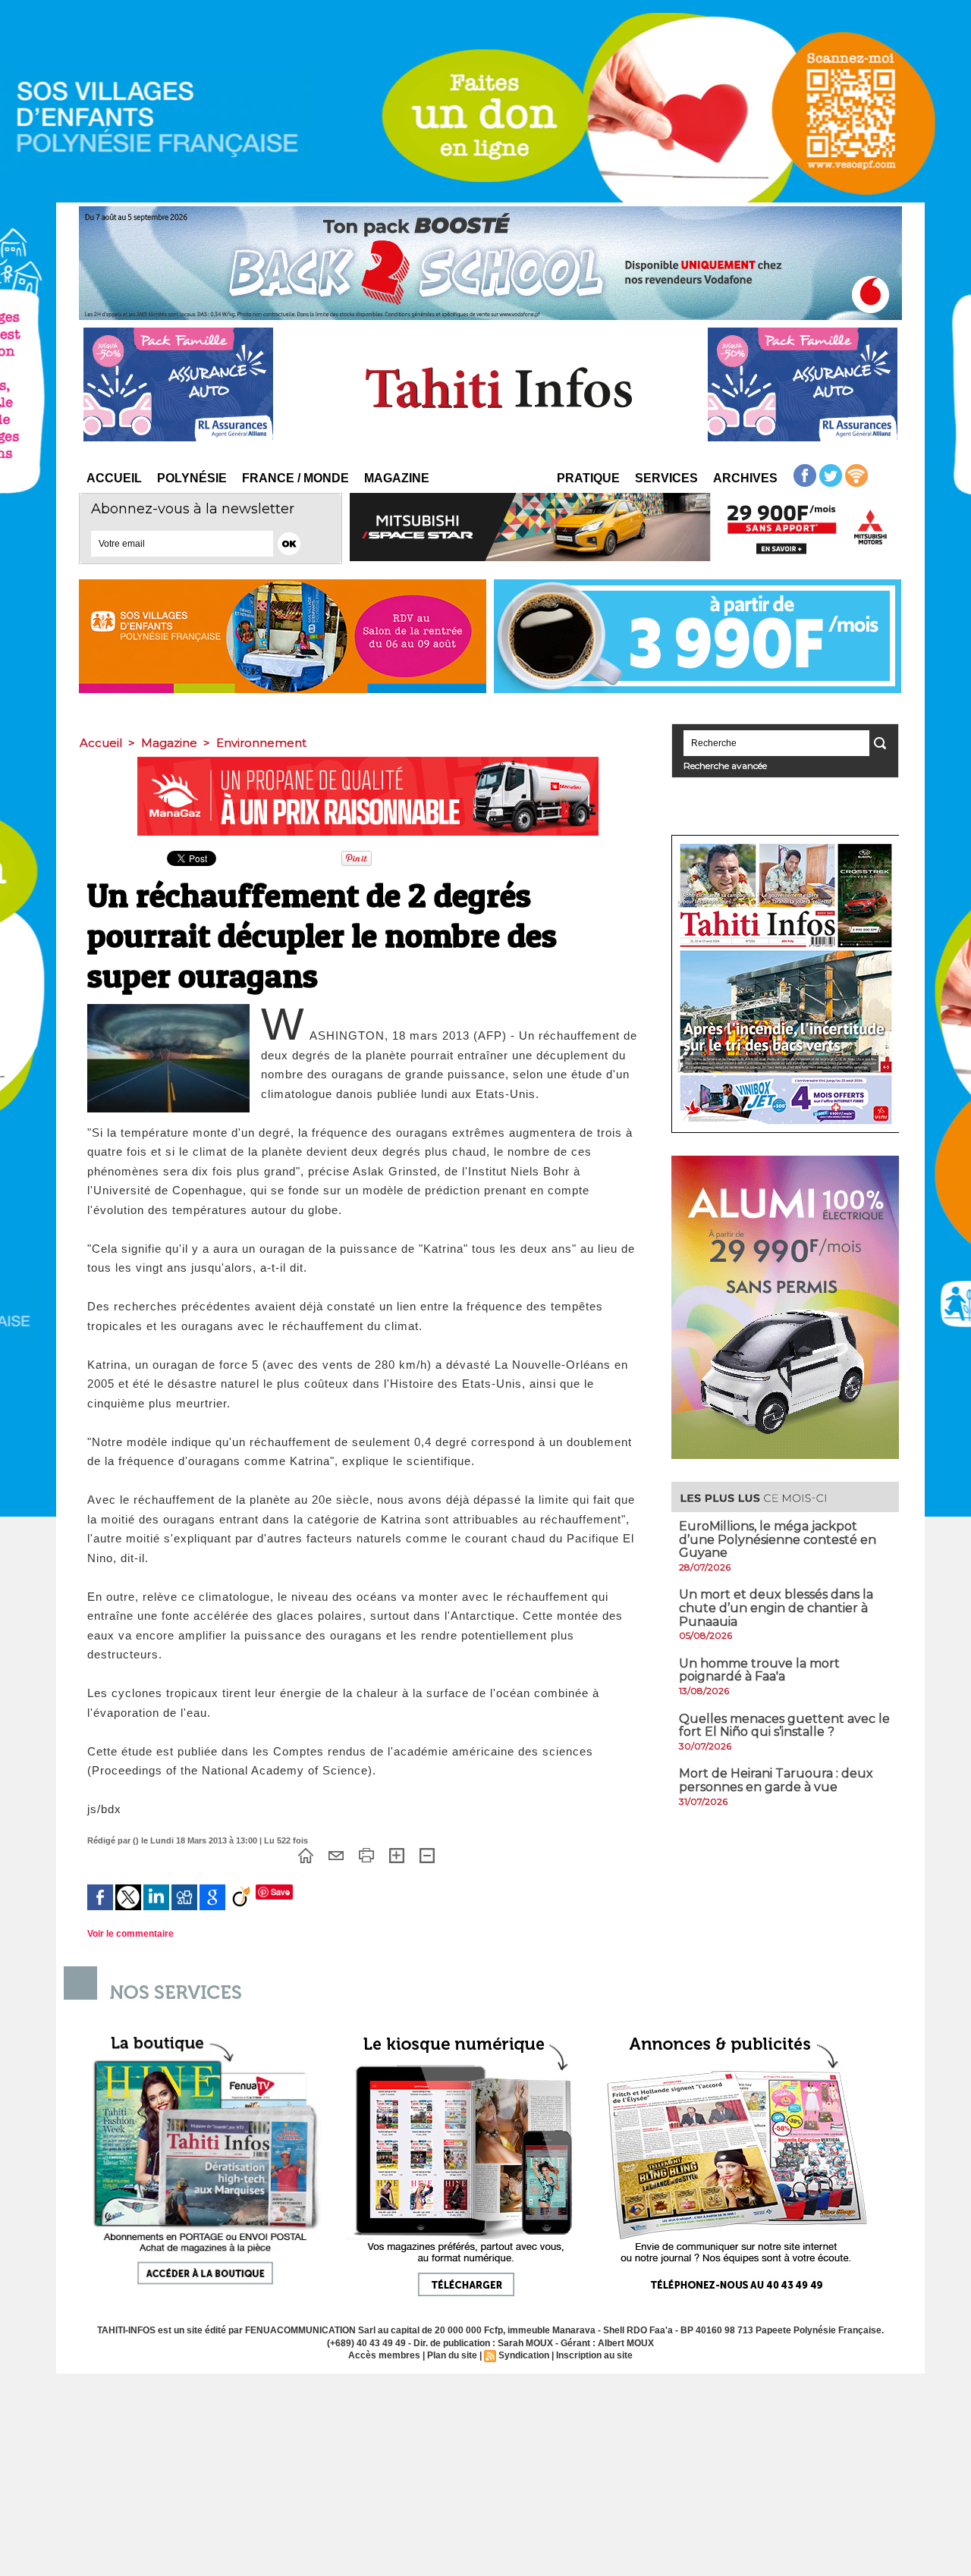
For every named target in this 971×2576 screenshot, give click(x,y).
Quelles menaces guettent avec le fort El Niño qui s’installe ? (784, 1726)
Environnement (261, 743)
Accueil (114, 478)
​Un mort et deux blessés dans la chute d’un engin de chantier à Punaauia (776, 1608)
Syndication (524, 2355)
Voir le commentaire (130, 1934)
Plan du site (452, 2355)
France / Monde (295, 478)
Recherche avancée (725, 766)
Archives (745, 478)
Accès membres (384, 2355)
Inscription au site (594, 2355)
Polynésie (192, 478)
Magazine (397, 478)
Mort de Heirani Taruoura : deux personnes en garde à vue (776, 1780)
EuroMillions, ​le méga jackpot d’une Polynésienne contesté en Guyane (778, 1539)
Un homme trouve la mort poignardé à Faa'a (759, 1670)
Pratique (588, 478)
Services (666, 478)
